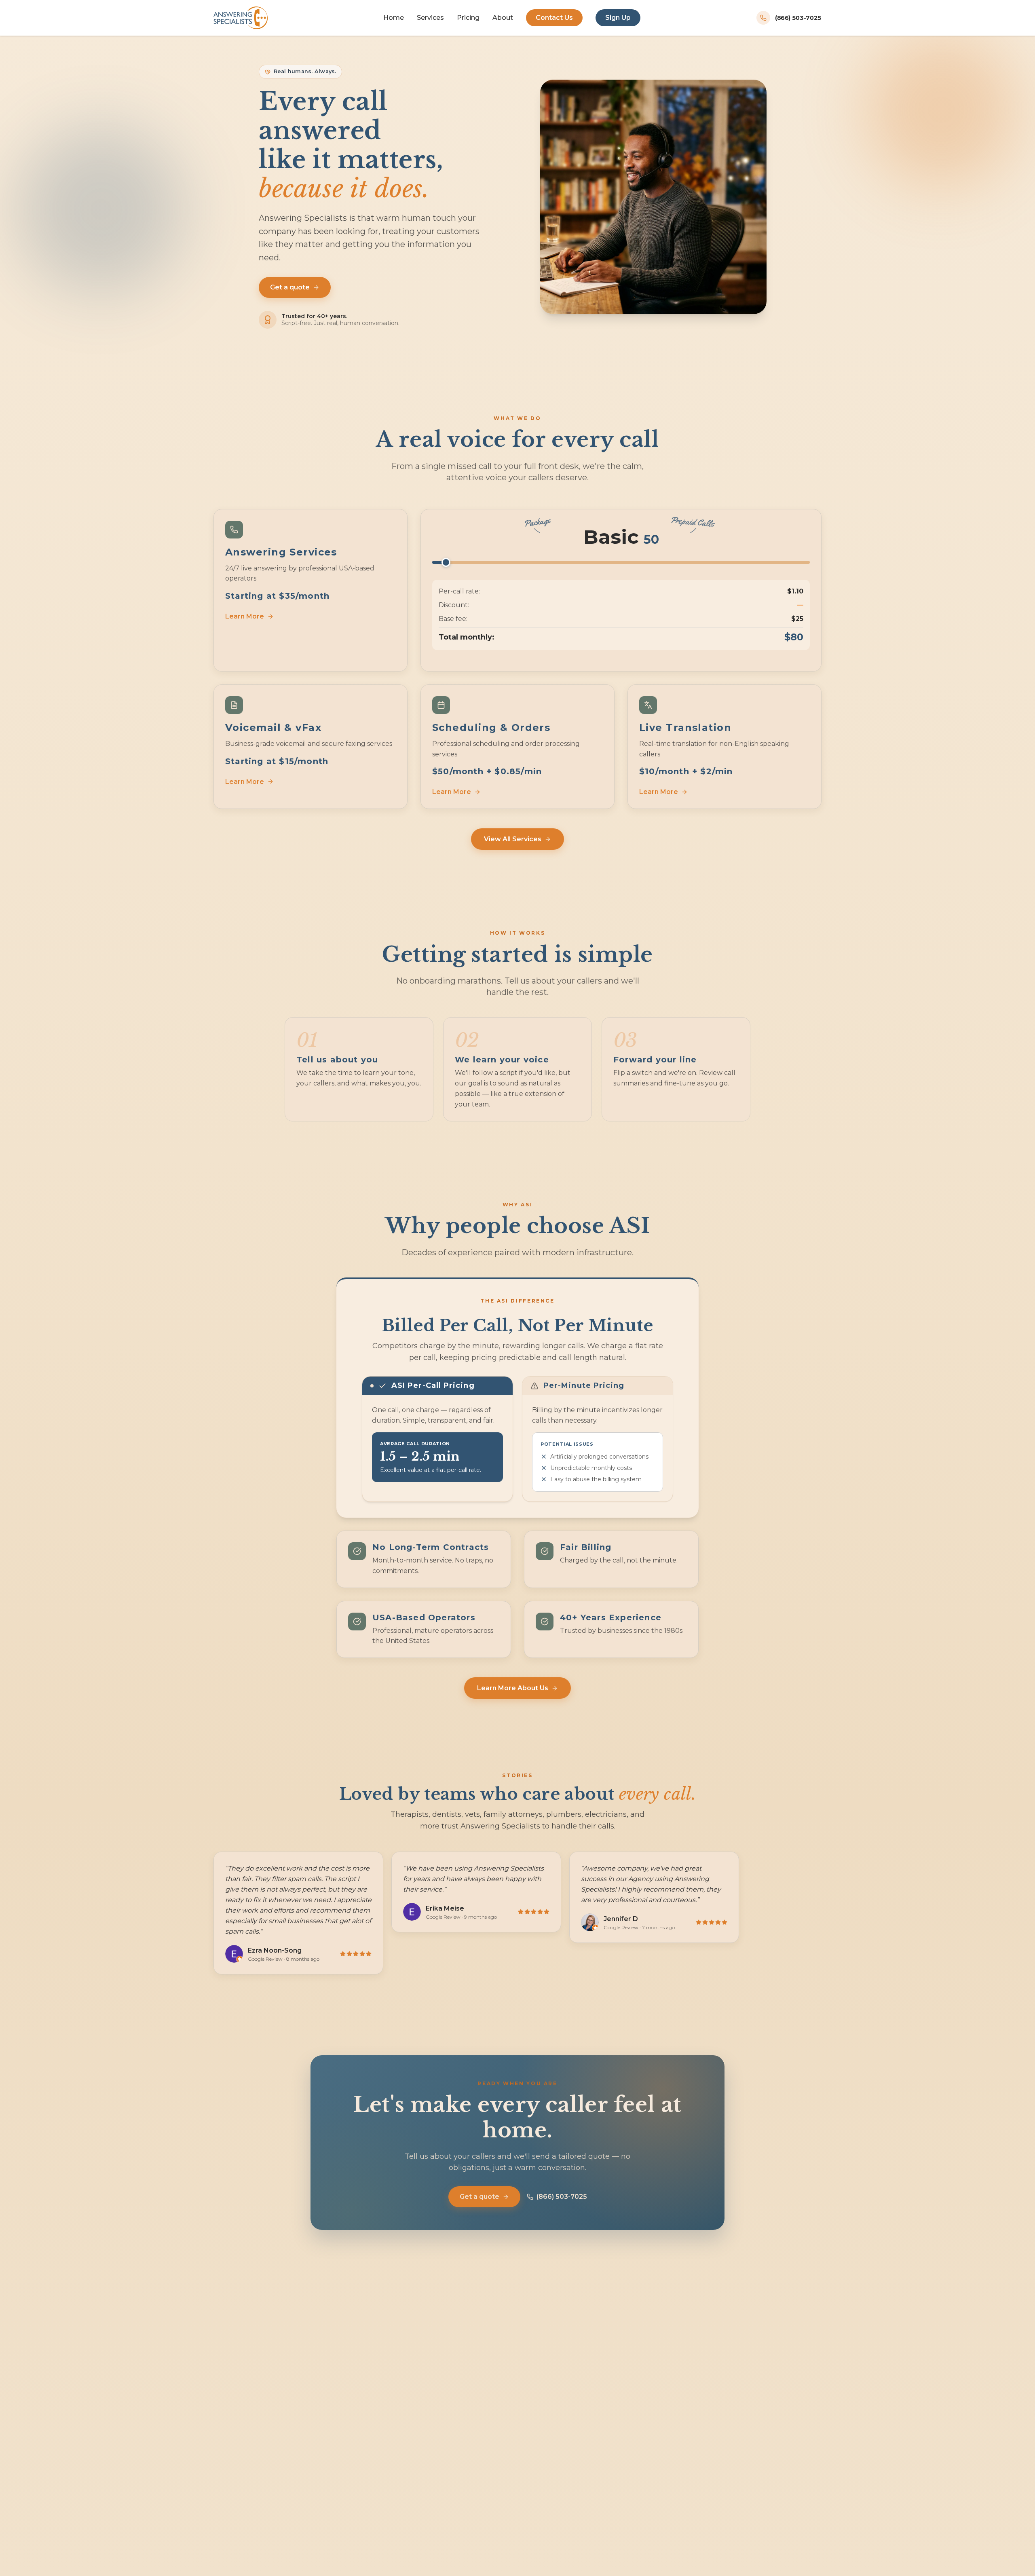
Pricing (468, 18)
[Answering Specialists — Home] (241, 18)
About (503, 18)
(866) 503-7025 (562, 2197)
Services (430, 18)
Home (394, 18)
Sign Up (618, 18)
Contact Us (554, 18)
